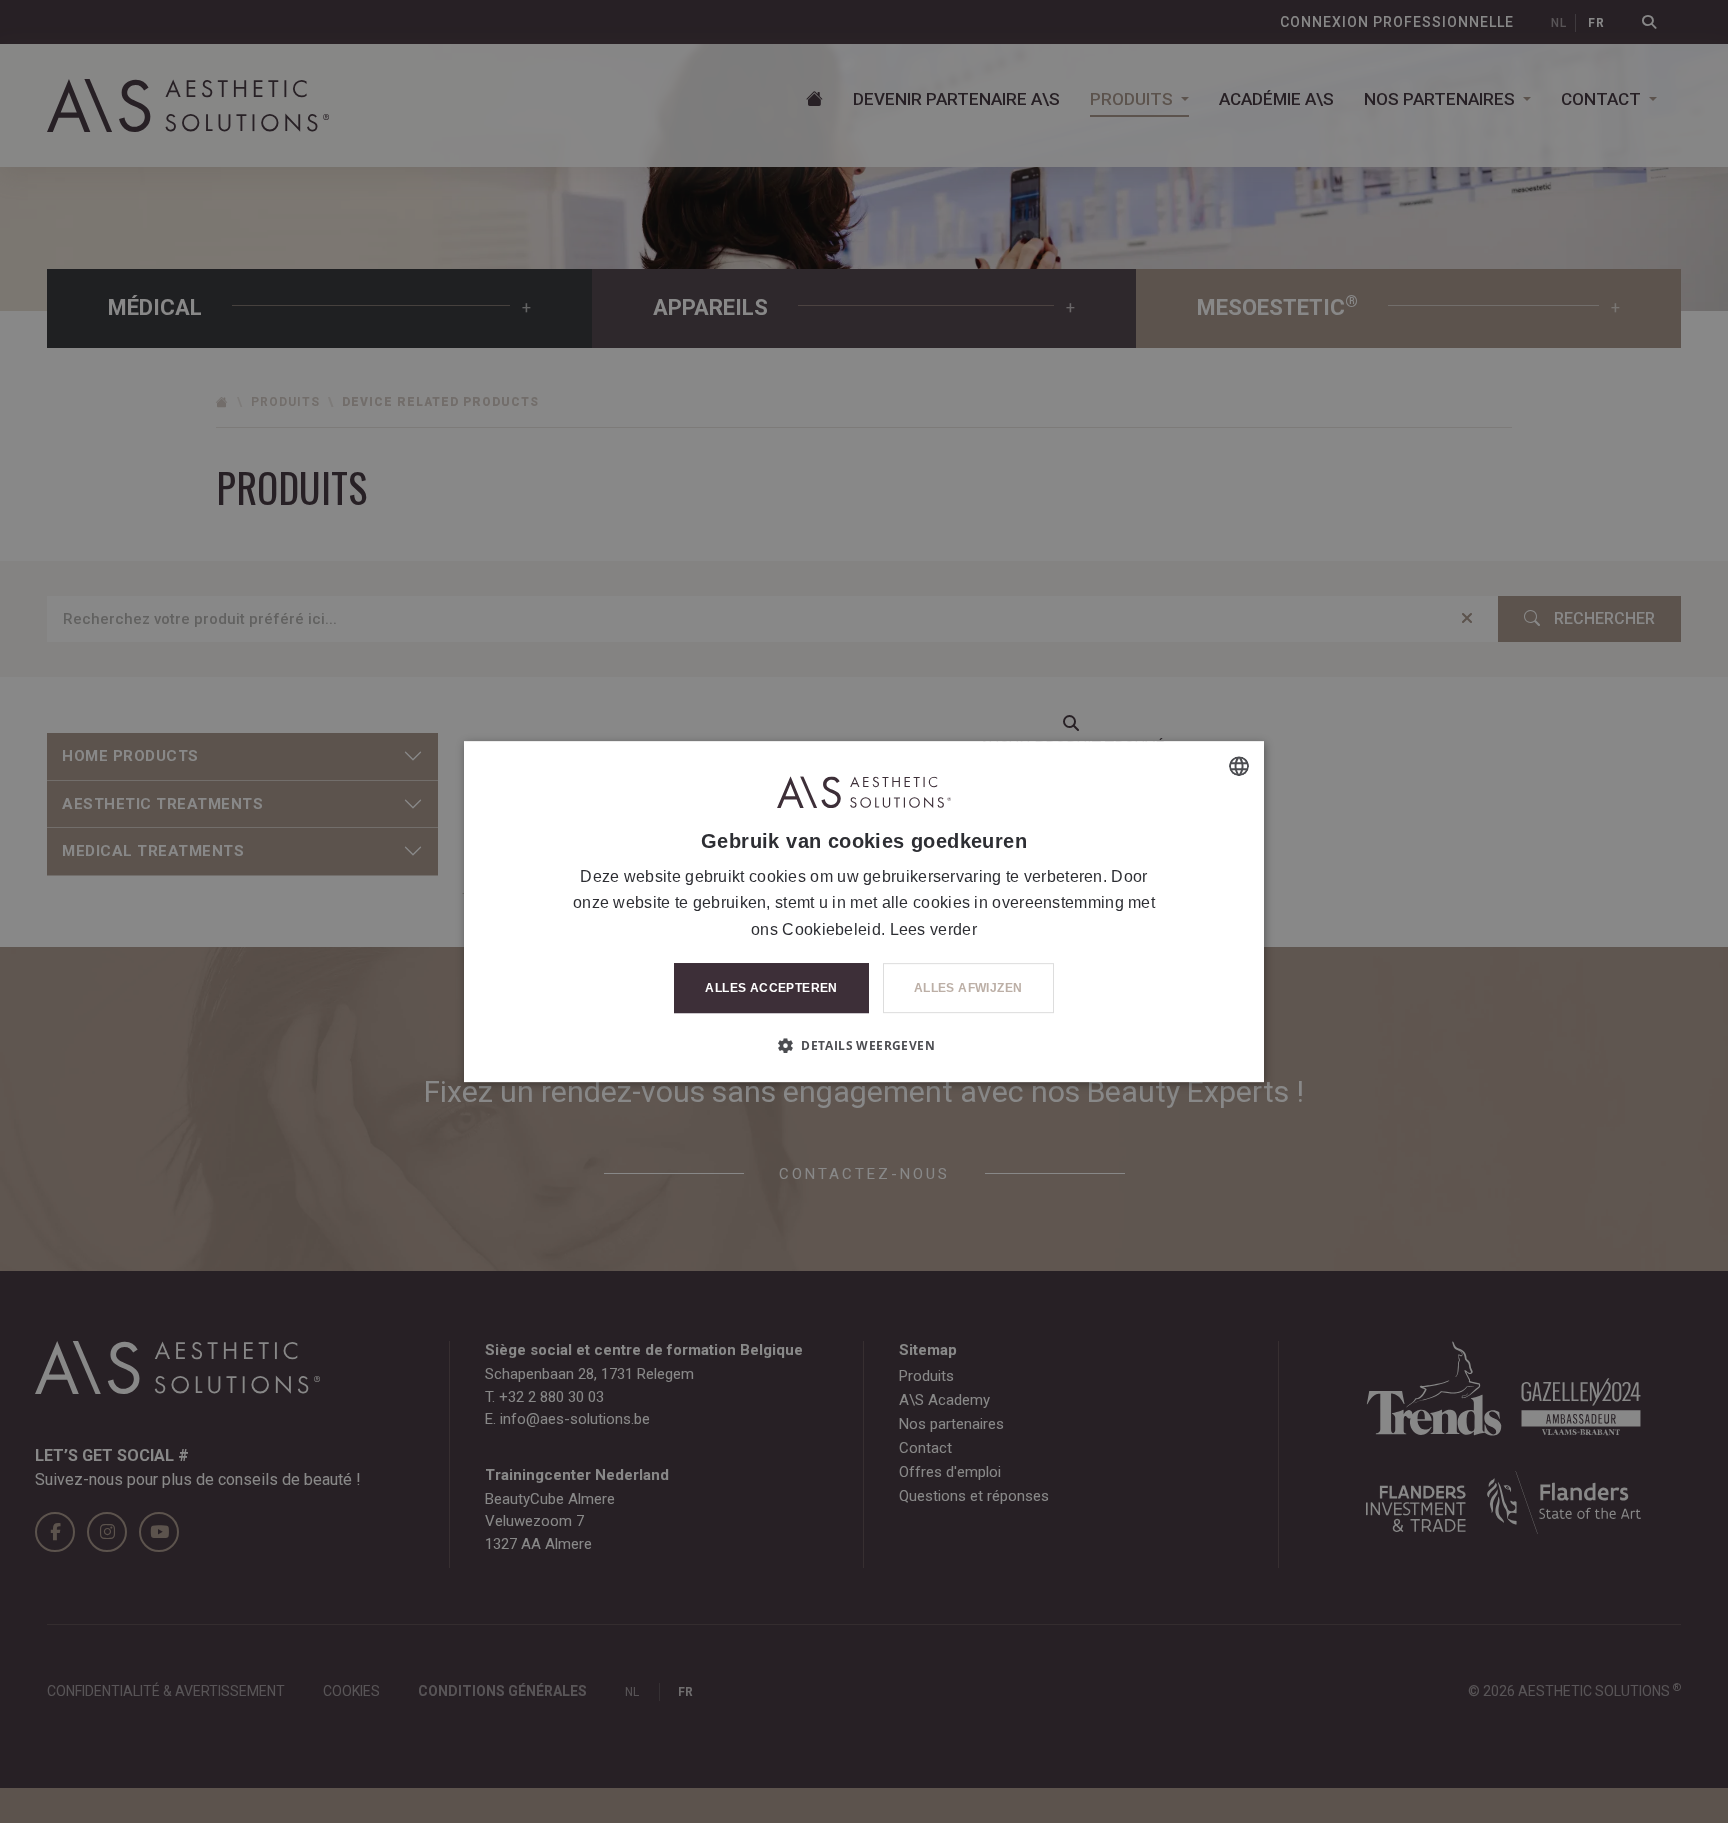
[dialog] (864, 912)
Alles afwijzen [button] (968, 988)
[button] (864, 1045)
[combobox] (1239, 766)
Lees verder (933, 929)
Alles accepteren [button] (771, 988)
